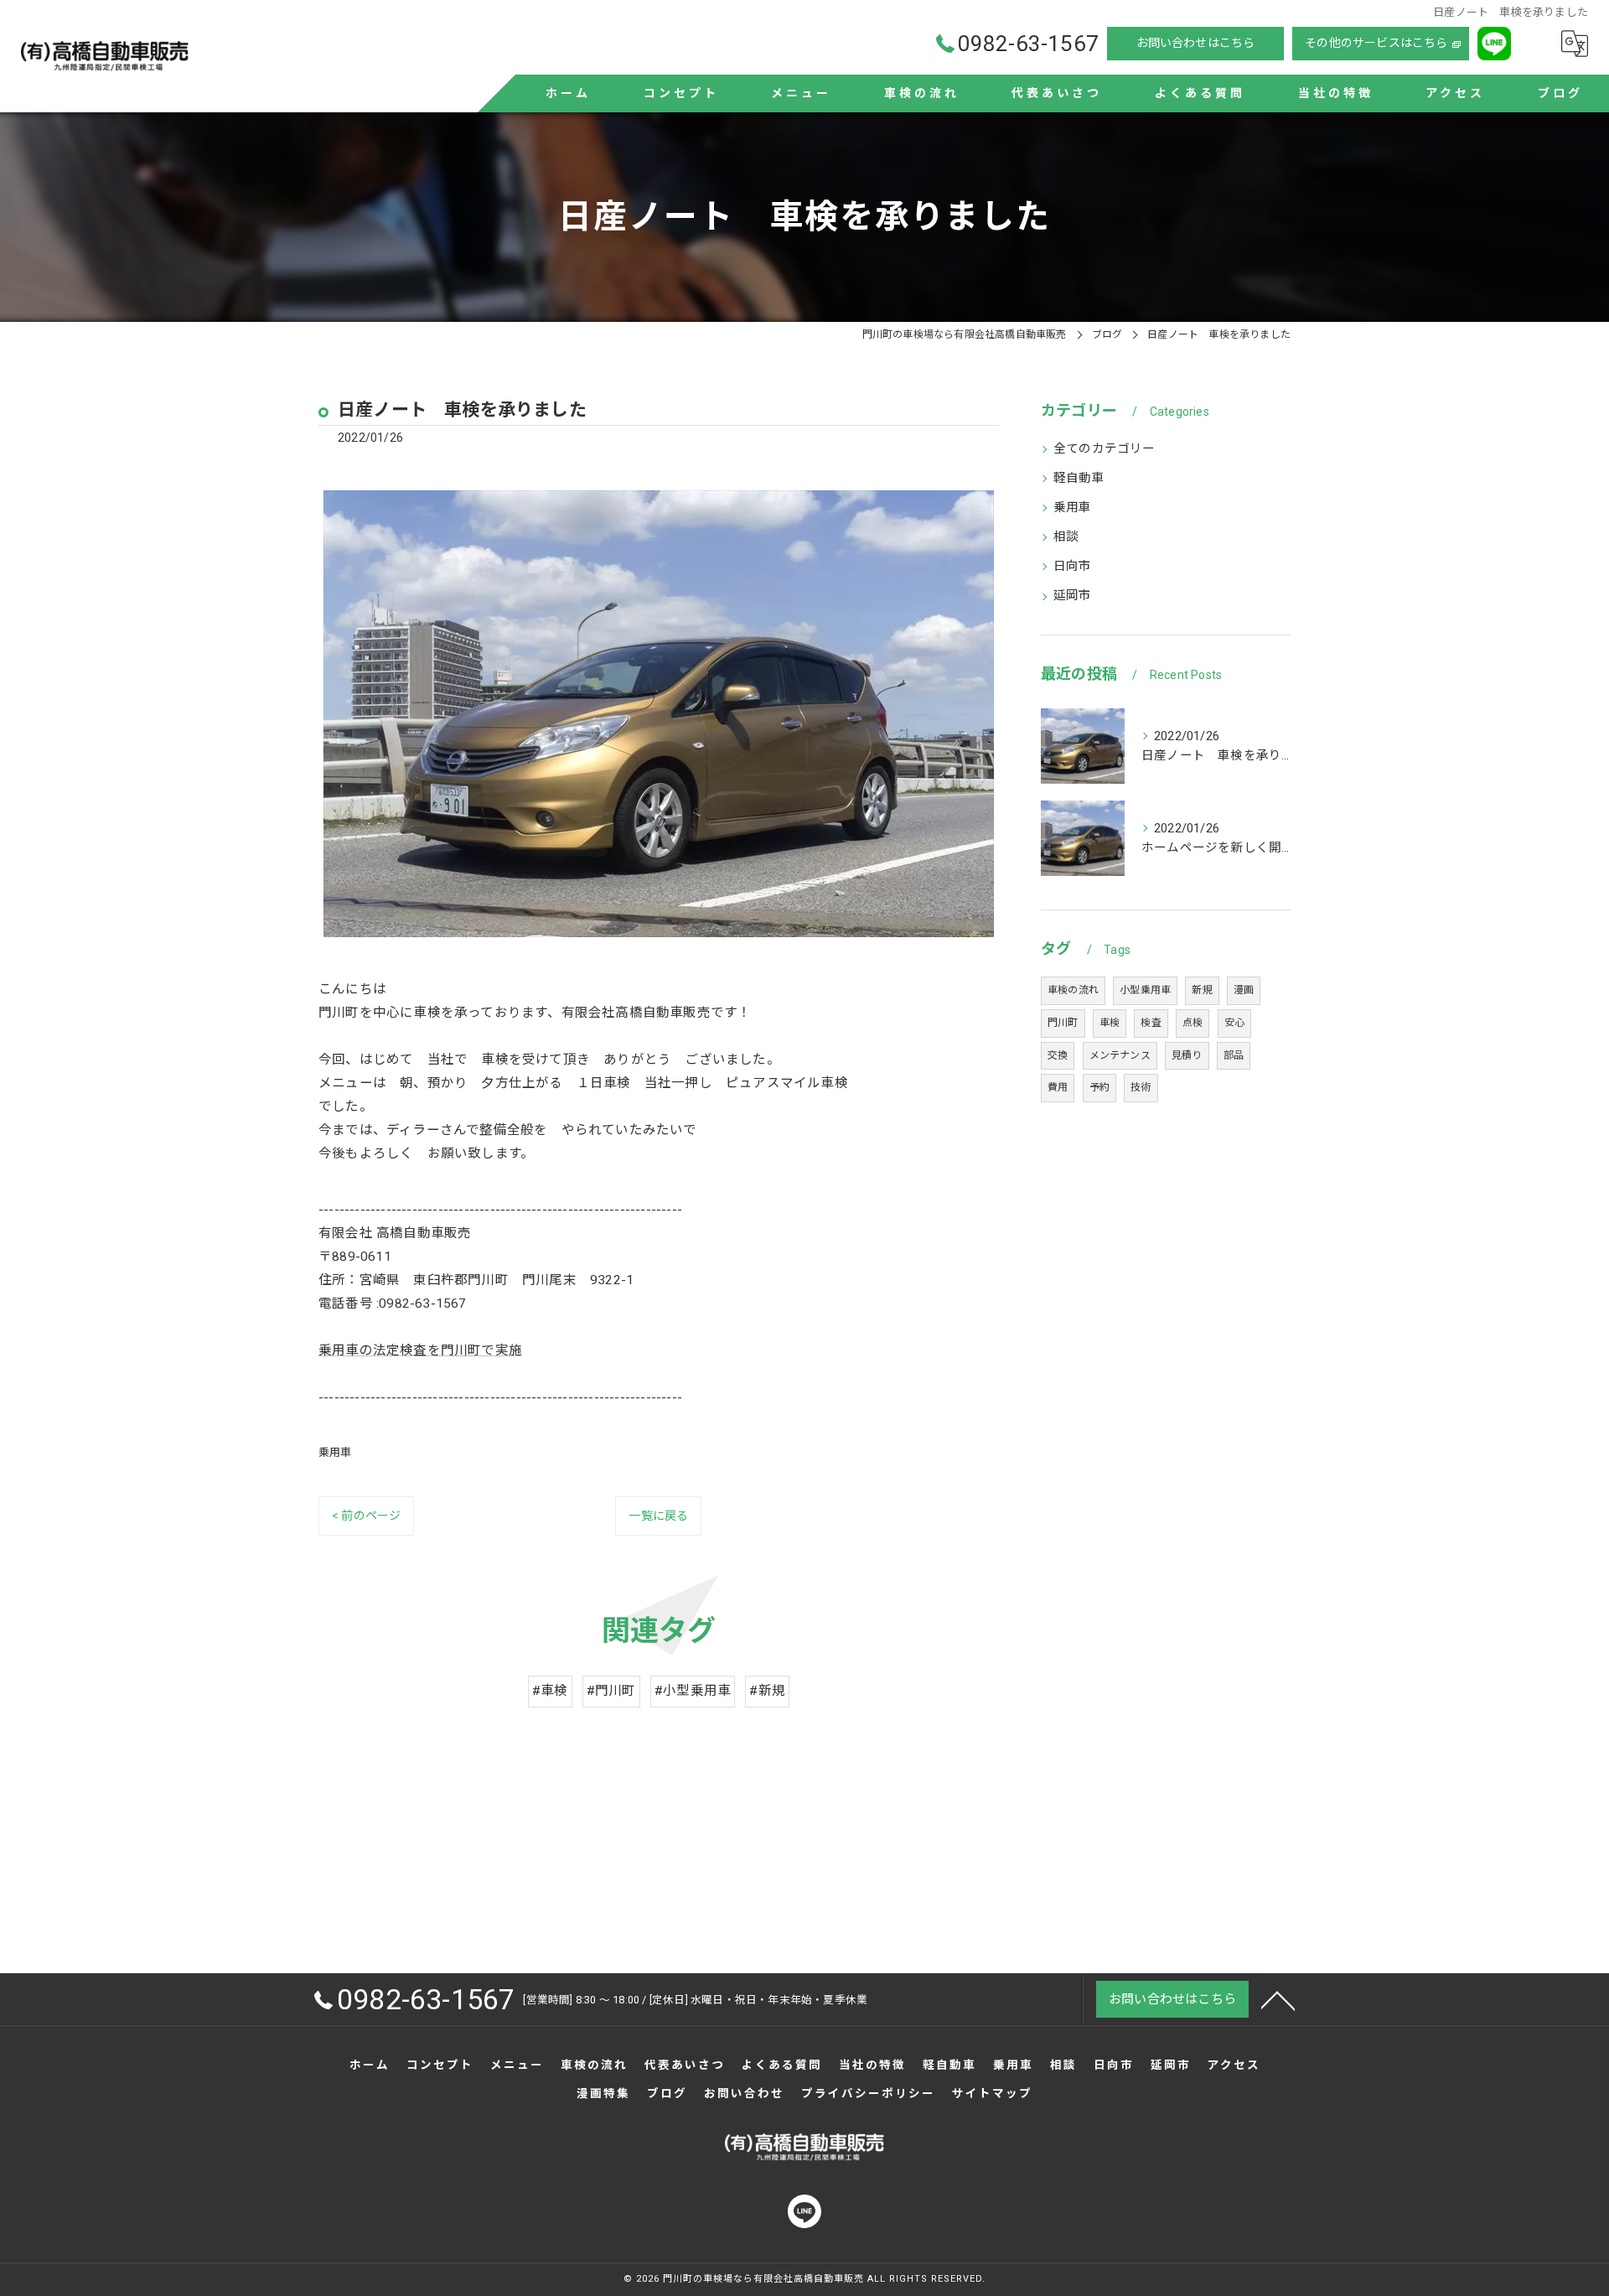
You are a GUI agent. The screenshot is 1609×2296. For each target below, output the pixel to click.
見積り (1187, 1055)
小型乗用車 (1145, 990)
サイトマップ (992, 2093)
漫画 (1244, 990)
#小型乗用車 (693, 1691)
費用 (1058, 1087)
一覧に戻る (658, 1516)
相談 (1066, 537)
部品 (1234, 1055)
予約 (1099, 1087)
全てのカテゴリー (1105, 449)
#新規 (767, 1691)
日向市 (1073, 566)
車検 (1110, 1023)
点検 (1193, 1023)
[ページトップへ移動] (1278, 1999)
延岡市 (1073, 596)
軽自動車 (1079, 478)
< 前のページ (366, 1516)
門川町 (1063, 1023)
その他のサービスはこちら (1376, 43)
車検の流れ (1073, 990)
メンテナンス (1120, 1055)
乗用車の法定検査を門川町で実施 (420, 1350)
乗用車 (335, 1452)
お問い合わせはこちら (1196, 43)
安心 (1234, 1023)
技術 (1141, 1087)
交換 (1058, 1055)
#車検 (550, 1691)
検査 (1151, 1023)
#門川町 (611, 1691)
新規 (1202, 990)
